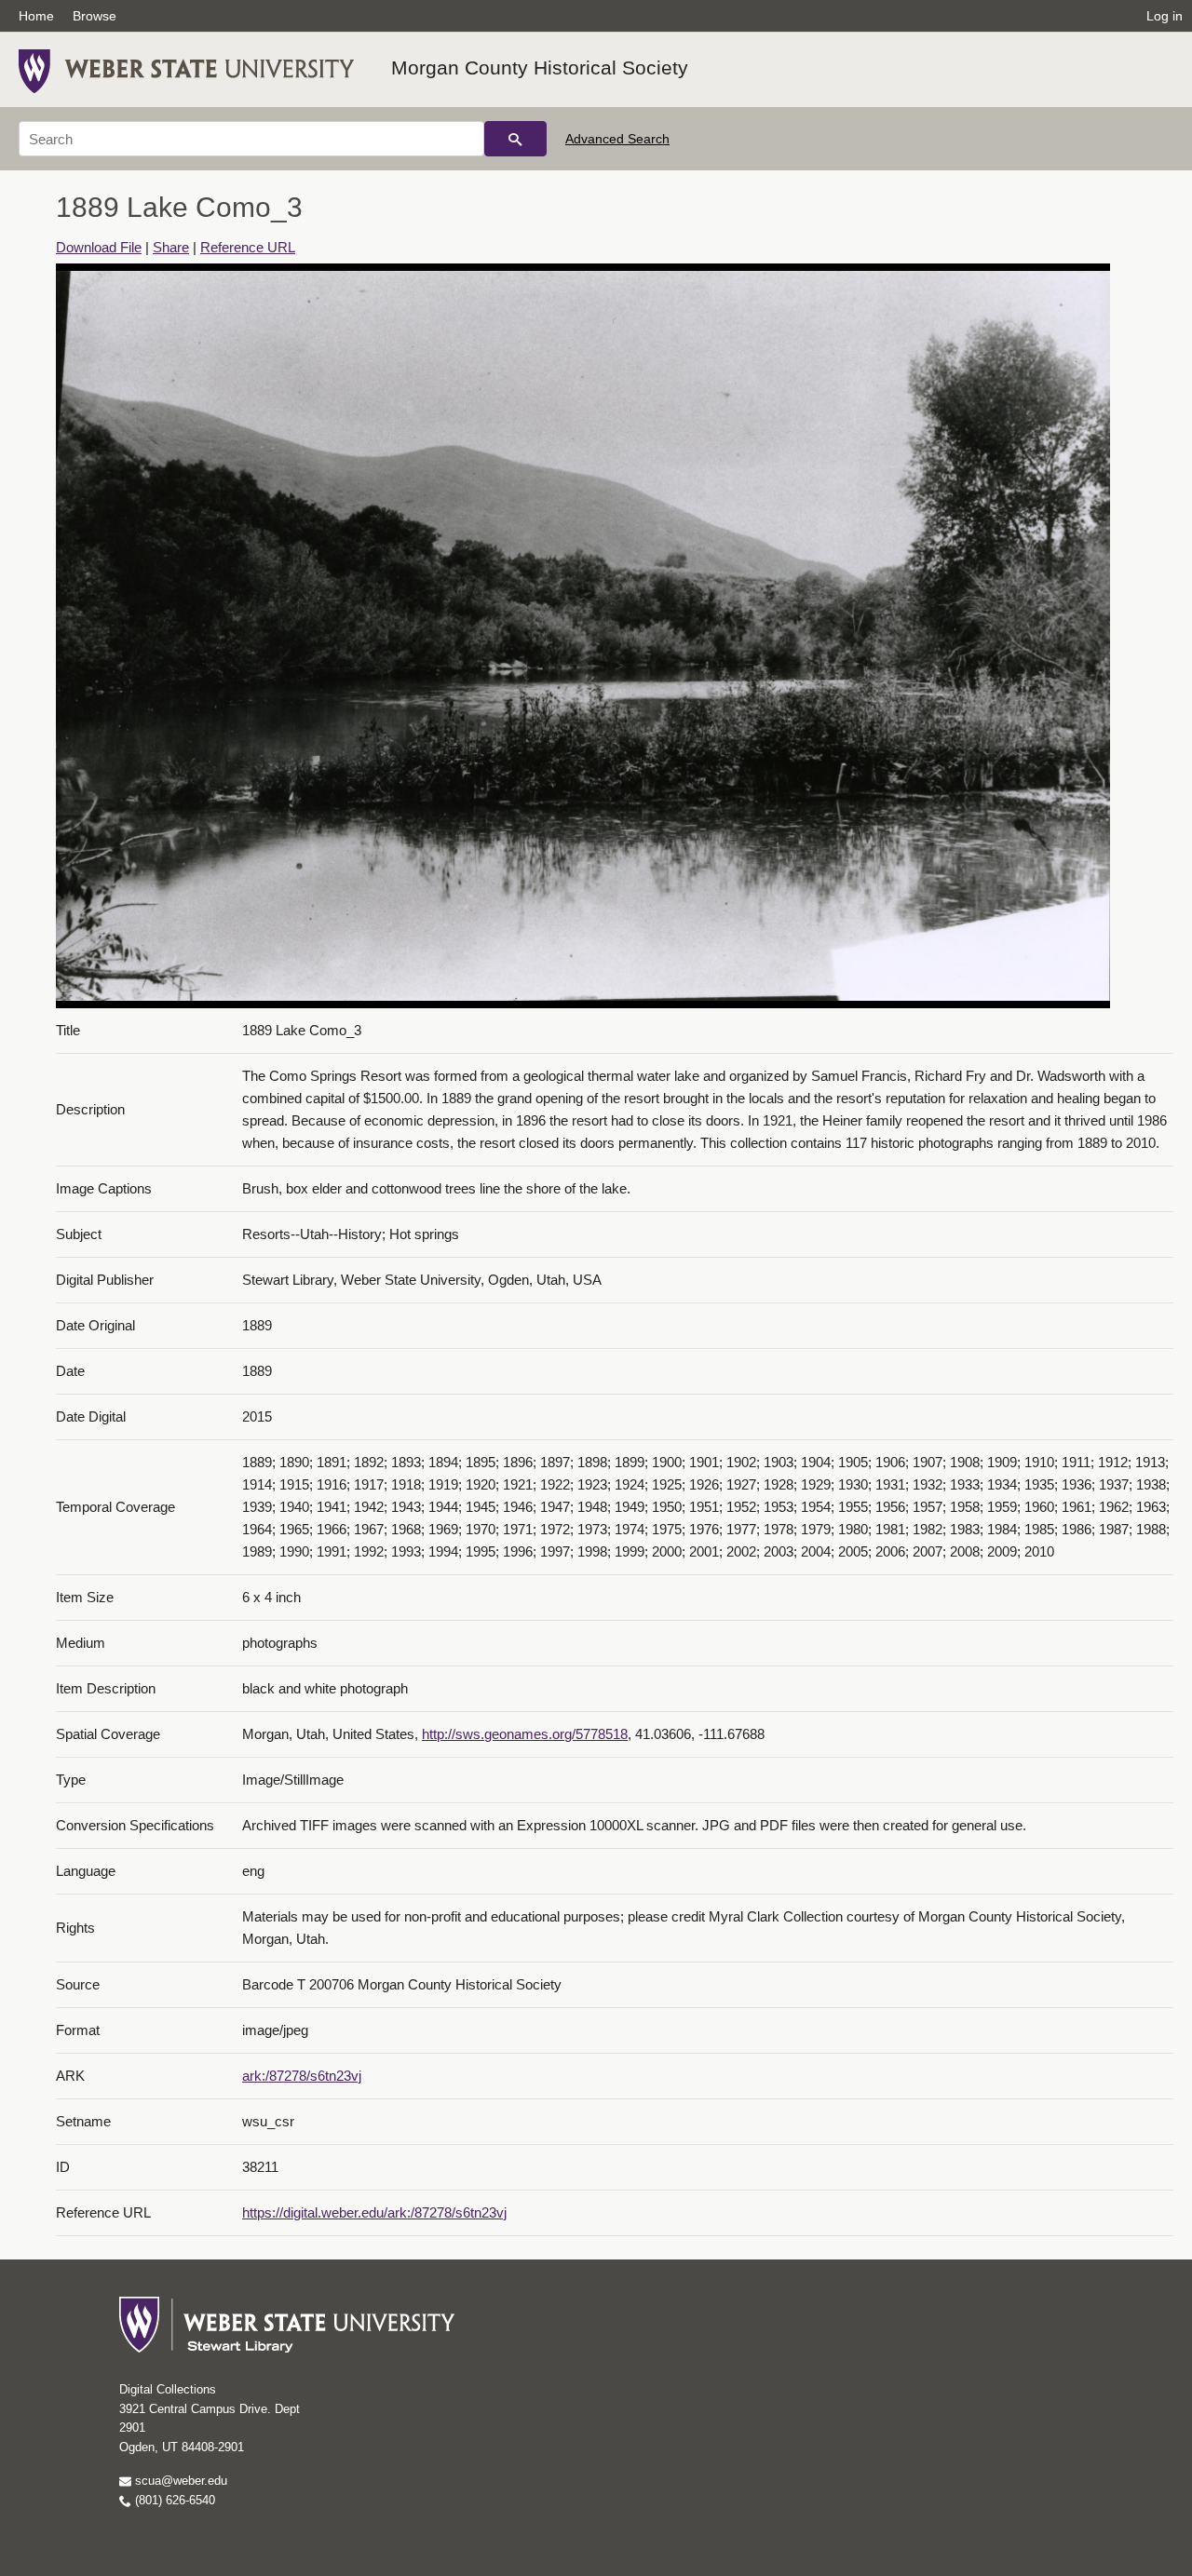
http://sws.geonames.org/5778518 (525, 1734)
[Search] (515, 139)
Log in (1165, 16)
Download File (99, 247)
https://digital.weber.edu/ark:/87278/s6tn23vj (374, 2212)
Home (36, 16)
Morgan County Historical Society (540, 67)
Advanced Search (617, 139)
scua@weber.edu (179, 2481)
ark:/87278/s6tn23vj (302, 2076)
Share (171, 247)
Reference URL (248, 247)
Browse (95, 16)
